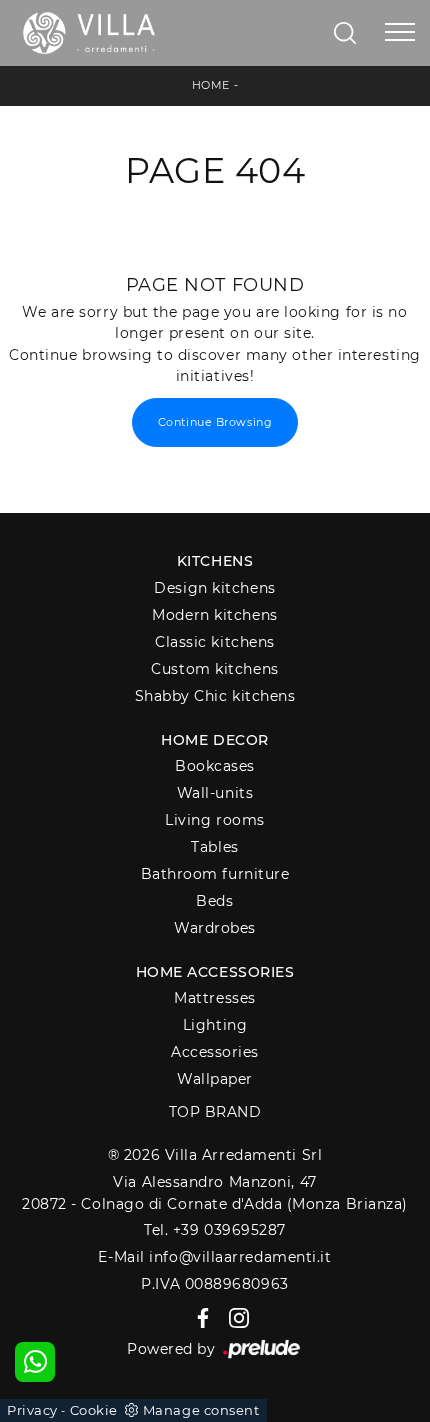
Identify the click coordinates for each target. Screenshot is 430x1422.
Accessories (215, 1052)
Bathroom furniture (215, 874)
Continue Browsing (215, 422)
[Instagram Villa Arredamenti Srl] (233, 1317)
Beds (214, 901)
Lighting (215, 1025)
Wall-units (215, 793)
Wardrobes (215, 928)
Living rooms (215, 820)
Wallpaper (215, 1079)
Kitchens (215, 561)
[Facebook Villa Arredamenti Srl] (199, 1317)
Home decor (215, 740)
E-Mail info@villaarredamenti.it (214, 1257)
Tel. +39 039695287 (215, 1230)
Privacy (32, 1410)
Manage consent (201, 1410)
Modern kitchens (214, 615)
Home (211, 85)
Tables (214, 847)
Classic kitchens (215, 642)
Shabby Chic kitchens (215, 696)
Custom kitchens (214, 669)
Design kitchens (214, 588)
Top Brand (215, 1112)
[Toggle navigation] (400, 33)
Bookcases (215, 766)
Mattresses (215, 998)
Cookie (94, 1410)
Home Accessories (215, 972)
